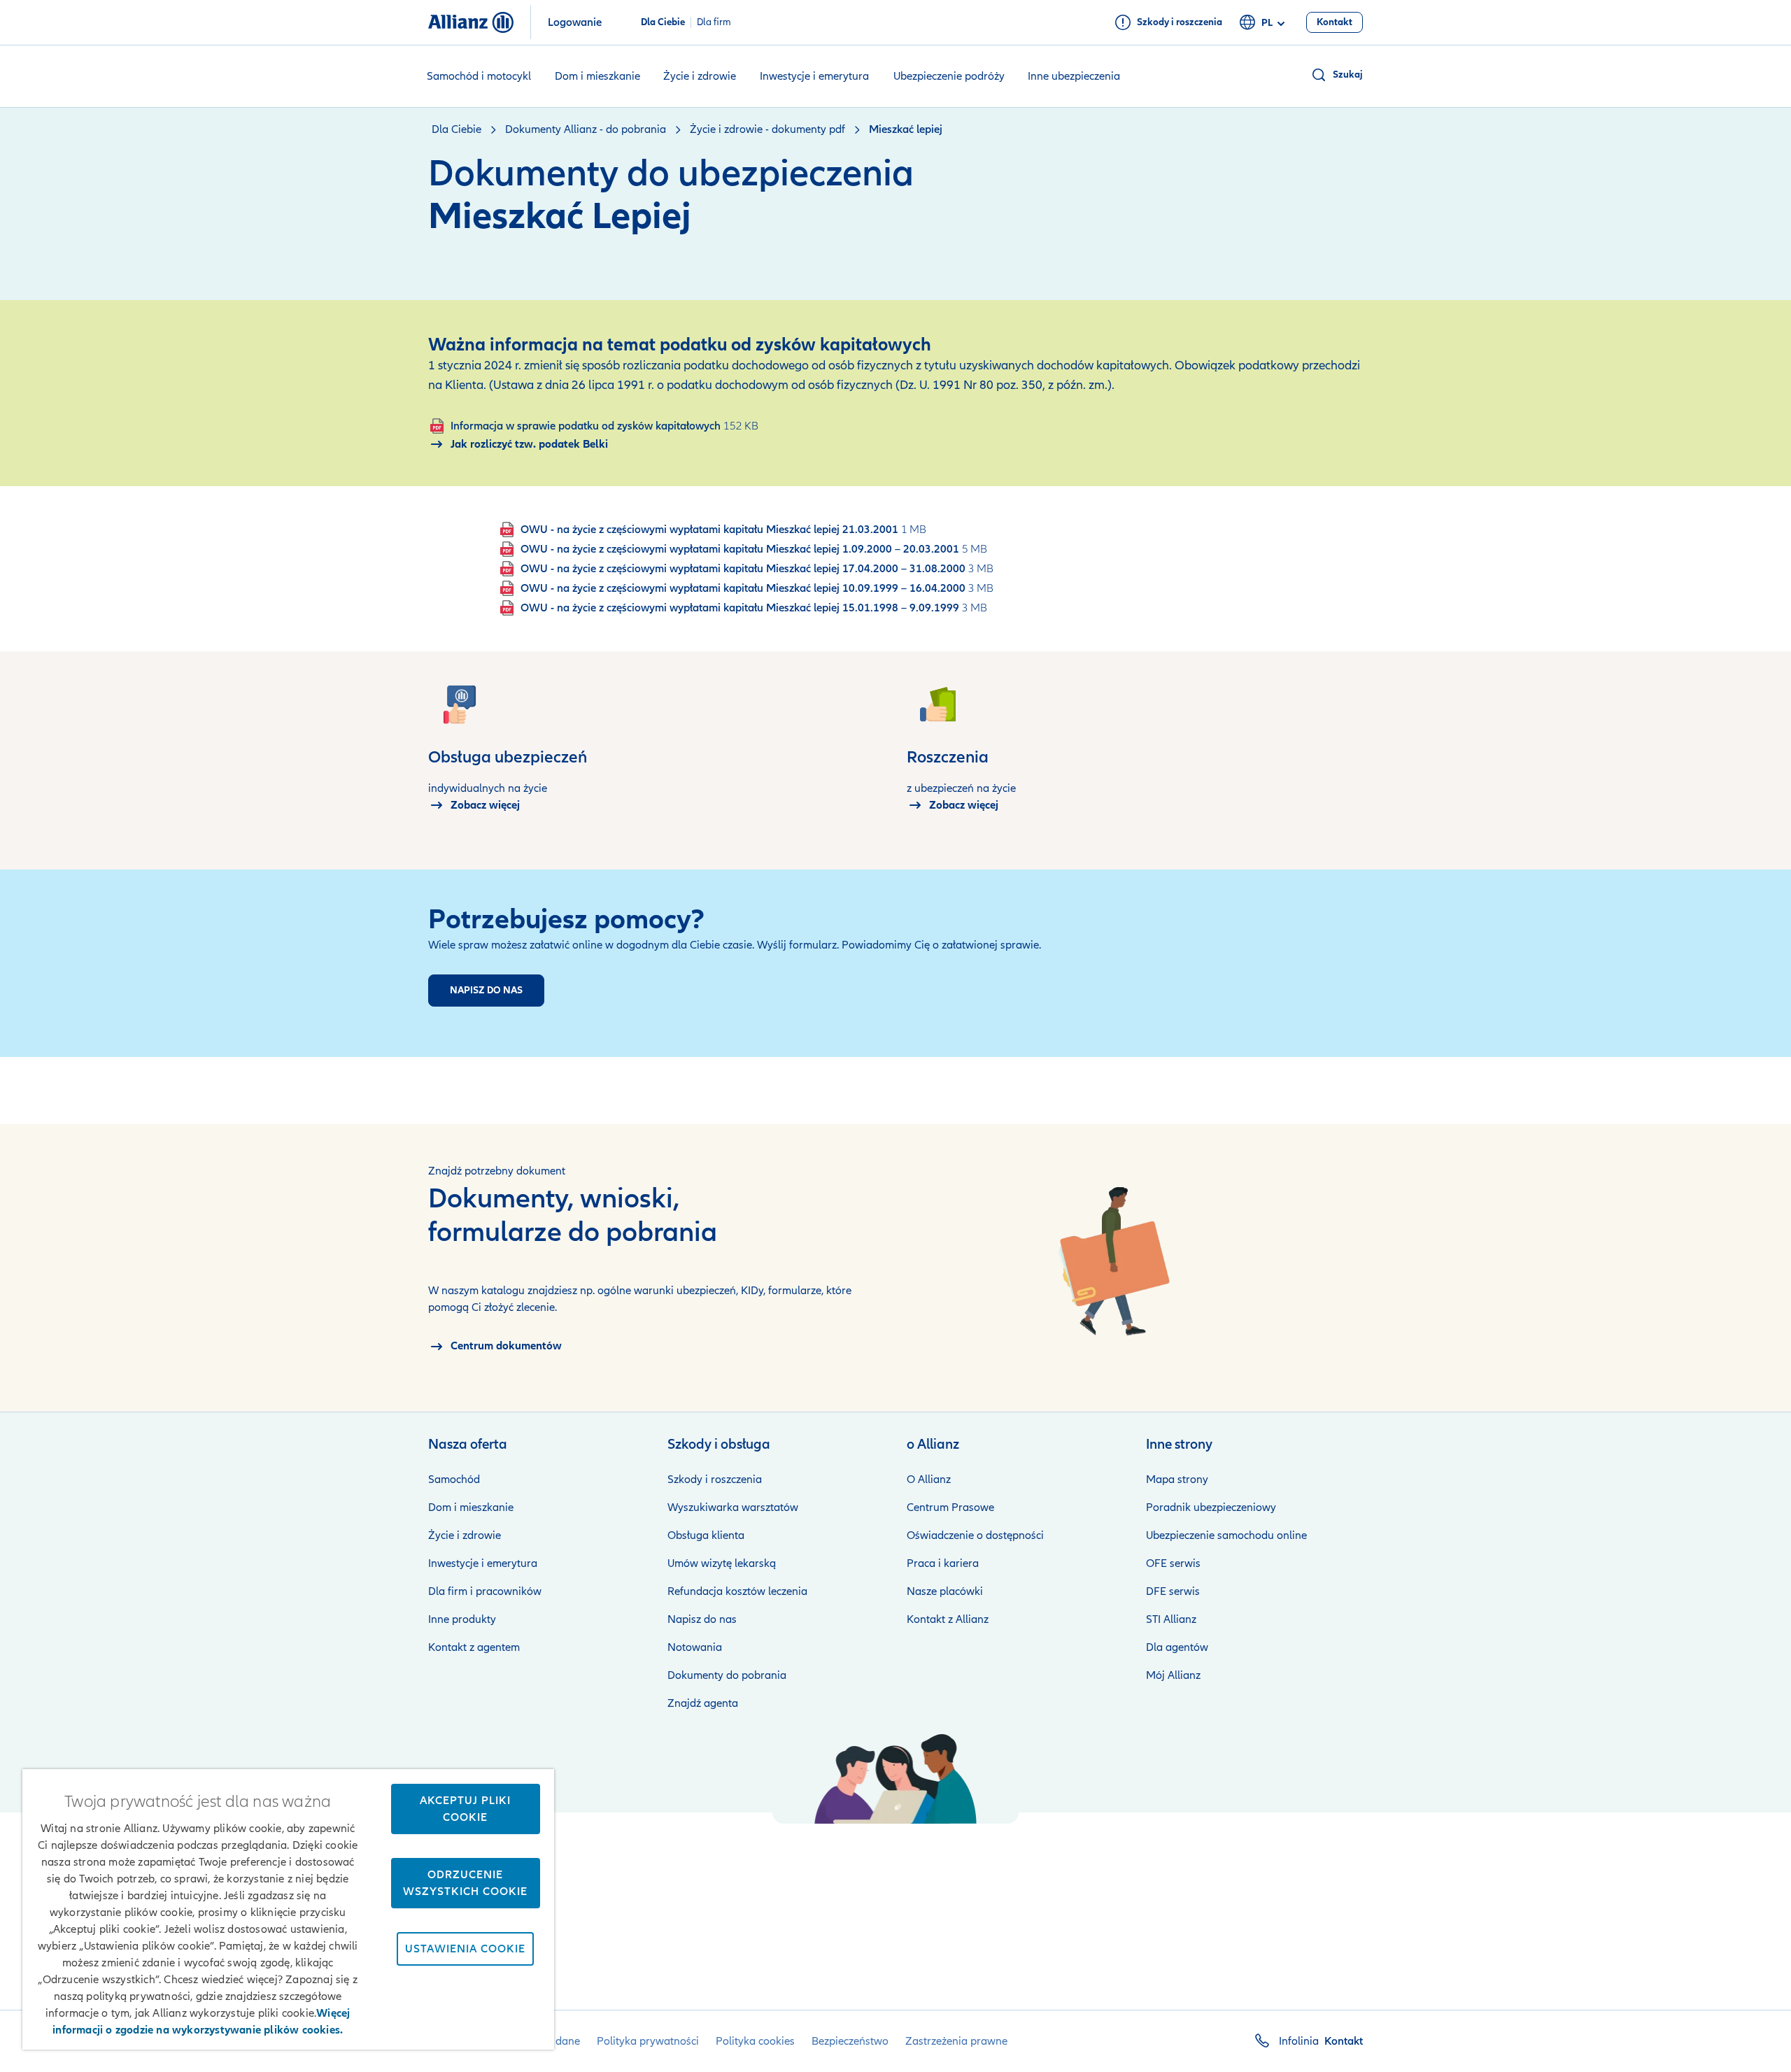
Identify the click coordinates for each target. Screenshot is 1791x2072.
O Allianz (929, 1480)
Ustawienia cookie (465, 1949)
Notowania (695, 1647)
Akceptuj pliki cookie (465, 1809)
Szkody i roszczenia (715, 1480)
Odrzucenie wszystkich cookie (465, 1883)
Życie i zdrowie (700, 76)
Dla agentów (1177, 1647)
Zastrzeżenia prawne (956, 2041)
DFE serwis (1173, 1591)
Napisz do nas (702, 1619)
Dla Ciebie (663, 22)
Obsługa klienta (706, 1535)
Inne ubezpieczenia (1074, 76)
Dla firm (714, 22)
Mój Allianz (1173, 1675)
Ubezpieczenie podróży (949, 76)
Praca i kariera (943, 1563)
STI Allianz (1171, 1619)
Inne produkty (462, 1619)
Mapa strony (1177, 1480)
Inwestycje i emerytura (814, 76)
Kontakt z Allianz (948, 1619)
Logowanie (575, 22)
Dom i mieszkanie (597, 76)
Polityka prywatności (648, 2041)
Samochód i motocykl (479, 76)
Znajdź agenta (703, 1703)
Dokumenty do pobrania (727, 1675)
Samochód (454, 1480)
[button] (1337, 75)
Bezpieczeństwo (850, 2041)
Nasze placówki (945, 1591)
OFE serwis (1173, 1563)
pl (1267, 23)
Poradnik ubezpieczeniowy (1211, 1507)
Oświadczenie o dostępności (975, 1535)
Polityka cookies (755, 2041)
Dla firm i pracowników (485, 1591)
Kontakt (1344, 2041)
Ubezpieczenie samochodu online (1226, 1535)
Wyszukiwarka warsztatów (733, 1507)
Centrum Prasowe (950, 1507)
